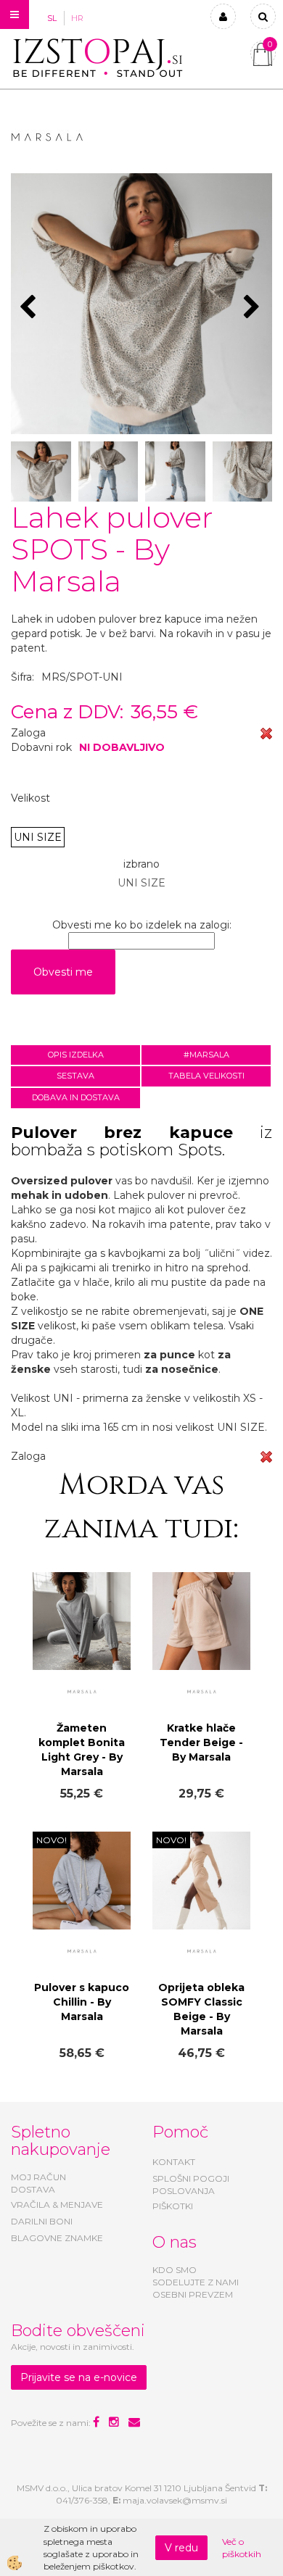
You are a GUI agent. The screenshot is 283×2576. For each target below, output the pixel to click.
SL (52, 18)
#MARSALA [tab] (206, 1055)
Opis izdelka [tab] (76, 1055)
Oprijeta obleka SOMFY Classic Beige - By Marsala (201, 2009)
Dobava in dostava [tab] (76, 1097)
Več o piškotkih (242, 2548)
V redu (181, 2548)
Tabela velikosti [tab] (206, 1076)
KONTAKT (174, 2162)
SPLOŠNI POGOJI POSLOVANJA (191, 2185)
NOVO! (52, 1840)
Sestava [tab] (75, 1076)
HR (77, 18)
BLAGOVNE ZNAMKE (57, 2238)
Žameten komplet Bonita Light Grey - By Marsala (82, 1750)
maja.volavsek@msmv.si (175, 2500)
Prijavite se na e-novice (79, 2377)
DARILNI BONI (42, 2221)
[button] (254, 308)
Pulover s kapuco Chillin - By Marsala (82, 2002)
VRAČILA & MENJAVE (57, 2205)
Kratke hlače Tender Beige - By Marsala (201, 1742)
